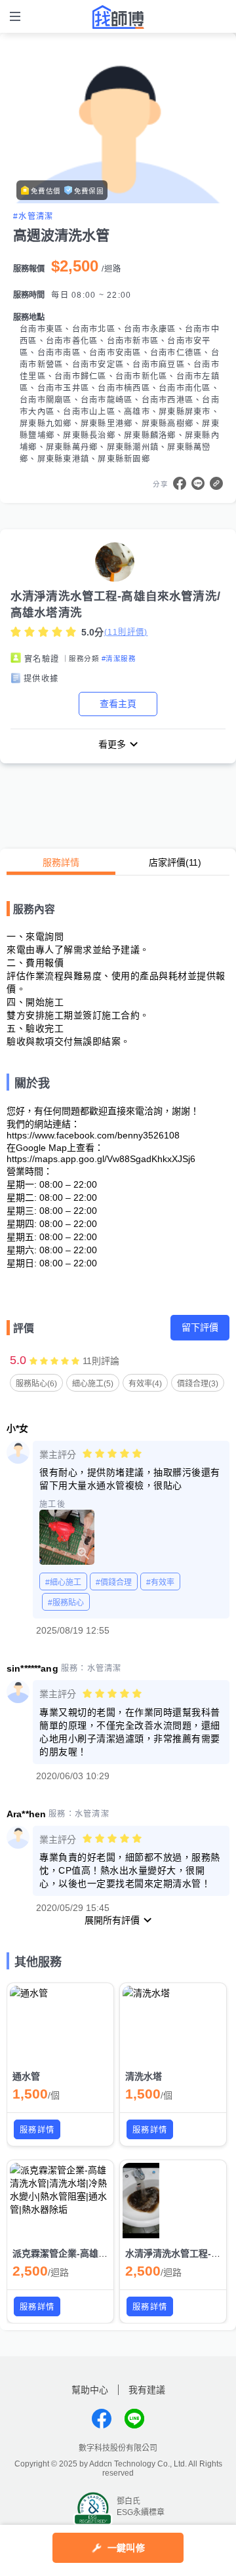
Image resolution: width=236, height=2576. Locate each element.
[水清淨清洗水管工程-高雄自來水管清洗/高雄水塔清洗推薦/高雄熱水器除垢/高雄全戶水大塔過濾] (173, 2201)
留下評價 (200, 1327)
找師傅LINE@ (134, 2419)
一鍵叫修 (126, 2548)
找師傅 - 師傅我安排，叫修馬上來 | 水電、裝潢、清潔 (118, 17)
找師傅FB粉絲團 (102, 2419)
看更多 (112, 744)
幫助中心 (90, 2390)
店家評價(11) (175, 862)
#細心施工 (63, 1582)
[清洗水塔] (173, 2024)
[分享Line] (198, 483)
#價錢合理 (114, 1582)
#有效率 (160, 1582)
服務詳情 (61, 862)
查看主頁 (118, 704)
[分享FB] (180, 483)
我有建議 (147, 2390)
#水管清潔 (33, 216)
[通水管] (60, 2024)
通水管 (26, 2076)
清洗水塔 (144, 2076)
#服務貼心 (66, 1603)
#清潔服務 (119, 658)
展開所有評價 (112, 1920)
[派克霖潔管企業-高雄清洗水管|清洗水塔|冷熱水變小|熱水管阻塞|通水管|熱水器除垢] (60, 2201)
